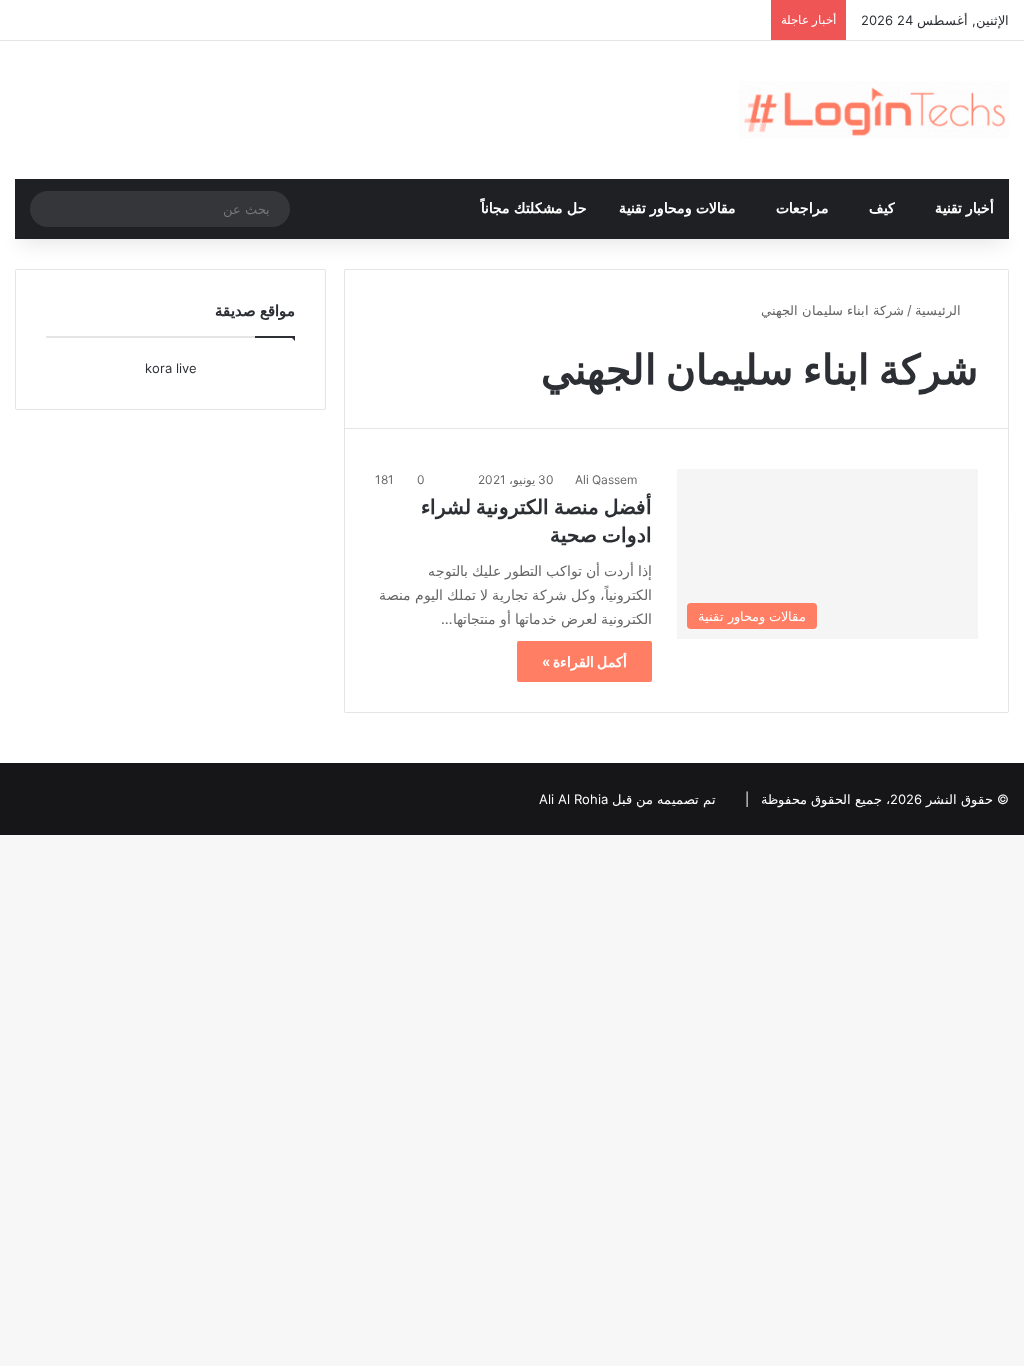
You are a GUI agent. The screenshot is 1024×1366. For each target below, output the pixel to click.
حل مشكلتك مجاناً (534, 208)
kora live (171, 368)
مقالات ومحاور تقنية (677, 208)
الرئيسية (940, 310)
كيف (882, 208)
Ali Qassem (606, 479)
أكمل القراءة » (584, 661)
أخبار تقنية (964, 208)
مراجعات (802, 208)
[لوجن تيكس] (874, 110)
